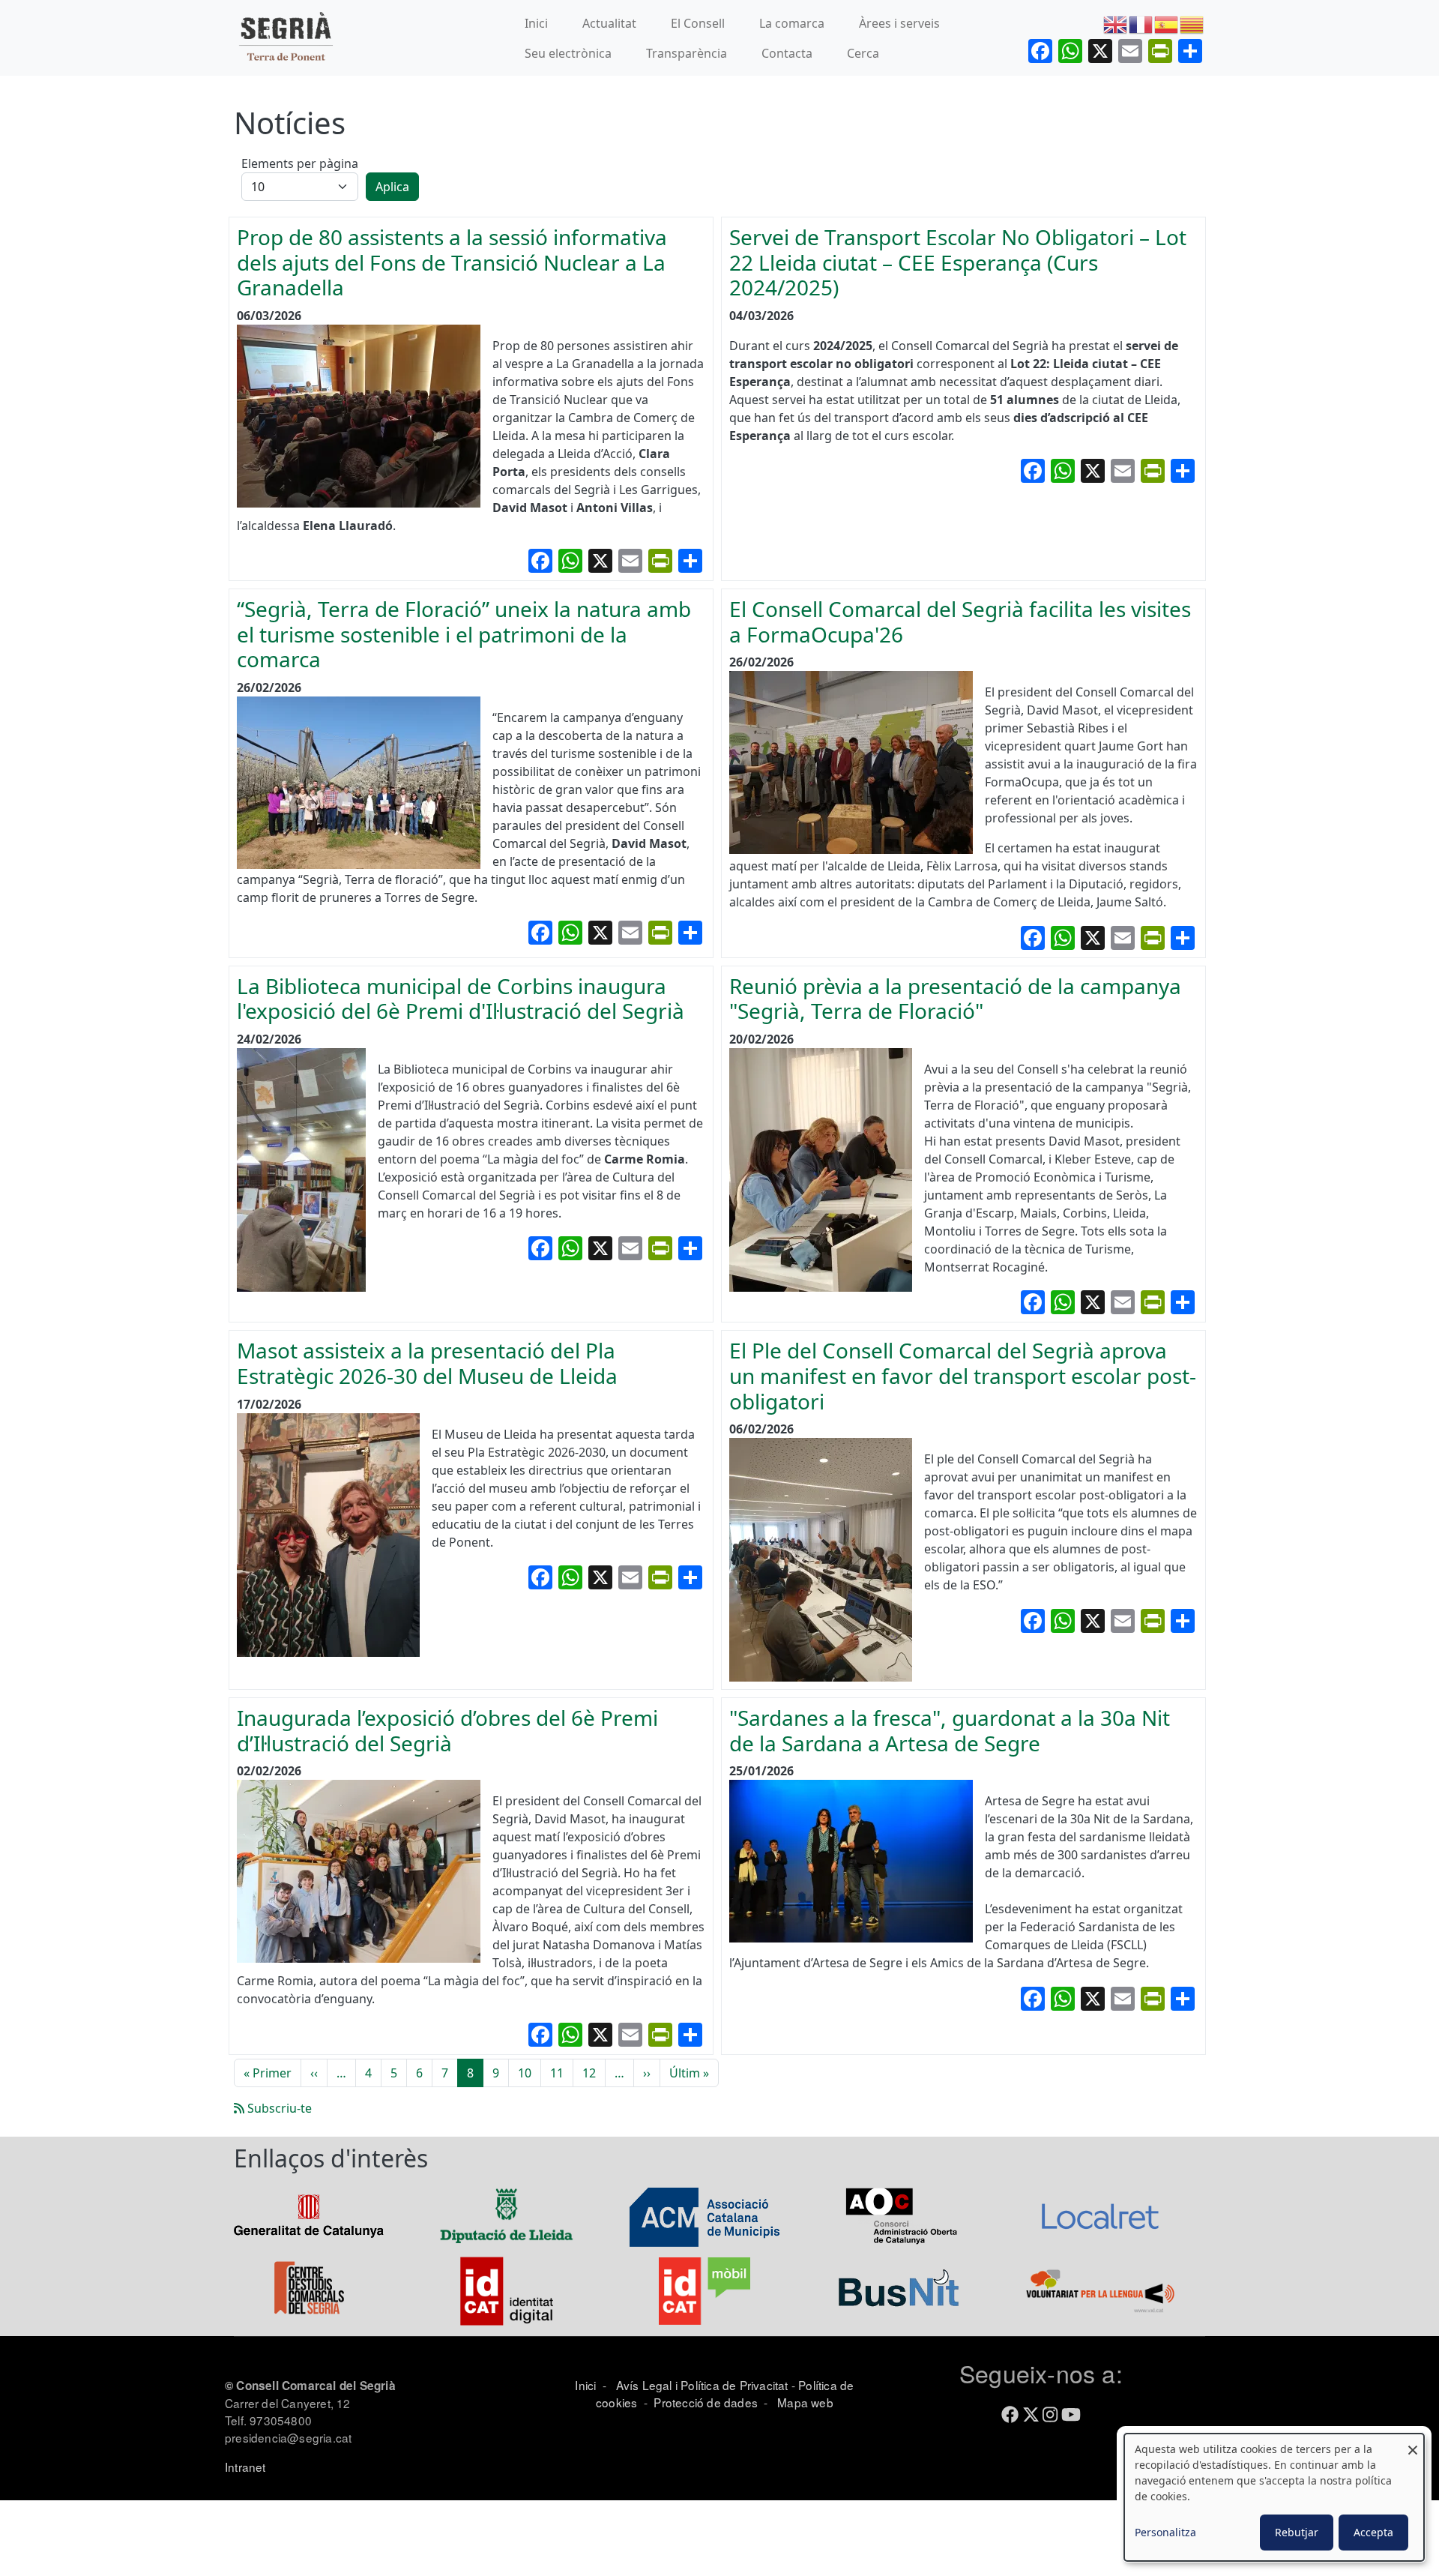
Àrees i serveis (899, 23)
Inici (536, 23)
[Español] (1167, 23)
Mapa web (804, 2402)
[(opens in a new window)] (309, 2215)
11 (557, 2073)
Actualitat (609, 23)
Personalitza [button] (1165, 2532)
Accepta (1373, 2532)
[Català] (1192, 23)
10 (525, 2073)
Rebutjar (1297, 2532)
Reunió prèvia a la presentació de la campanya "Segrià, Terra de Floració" (955, 999)
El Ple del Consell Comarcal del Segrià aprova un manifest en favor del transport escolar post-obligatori (963, 1375)
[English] (1116, 23)
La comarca (792, 23)
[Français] (1141, 23)
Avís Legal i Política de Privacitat (702, 2385)
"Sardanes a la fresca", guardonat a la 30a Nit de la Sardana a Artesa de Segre (950, 1730)
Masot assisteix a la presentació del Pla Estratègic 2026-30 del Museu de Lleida (427, 1363)
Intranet (245, 2467)
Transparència (687, 53)
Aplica (392, 187)
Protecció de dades (706, 2402)
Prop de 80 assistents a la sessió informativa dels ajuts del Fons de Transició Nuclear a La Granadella (452, 262)
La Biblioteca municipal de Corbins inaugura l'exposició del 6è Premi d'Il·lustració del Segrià (461, 999)
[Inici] (286, 38)
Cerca (863, 53)
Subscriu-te (278, 2108)
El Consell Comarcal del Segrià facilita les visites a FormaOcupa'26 (960, 622)
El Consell (698, 23)
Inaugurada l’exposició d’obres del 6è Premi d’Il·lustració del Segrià (447, 1730)
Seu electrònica (568, 53)
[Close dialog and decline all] (1413, 2443)
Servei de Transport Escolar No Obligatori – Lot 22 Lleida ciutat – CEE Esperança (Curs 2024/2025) (958, 262)
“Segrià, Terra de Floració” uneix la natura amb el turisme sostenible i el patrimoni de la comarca (464, 634)
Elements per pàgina (300, 163)
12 (589, 2073)
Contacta (787, 53)
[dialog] (1274, 2497)
